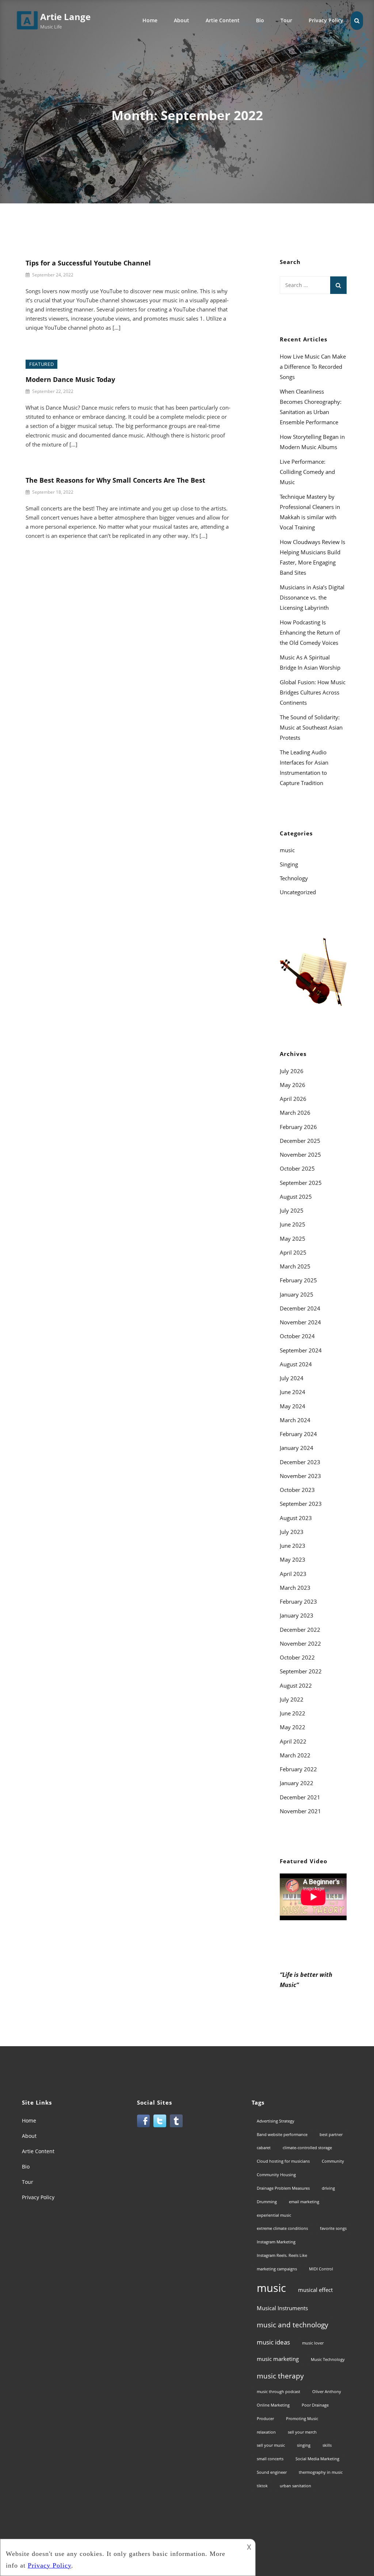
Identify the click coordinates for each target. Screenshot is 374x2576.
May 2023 (293, 1559)
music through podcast (278, 2392)
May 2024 (293, 1406)
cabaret (264, 2148)
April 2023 (293, 1574)
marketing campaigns (277, 2269)
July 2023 (292, 1532)
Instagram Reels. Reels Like (282, 2255)
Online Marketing (273, 2405)
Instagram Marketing (276, 2242)
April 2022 (293, 1741)
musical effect (315, 2290)
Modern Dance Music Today (70, 379)
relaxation (266, 2432)
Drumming (267, 2202)
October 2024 (297, 1336)
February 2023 (298, 1601)
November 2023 (300, 1476)
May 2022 (293, 1727)
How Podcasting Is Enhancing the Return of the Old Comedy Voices (310, 632)
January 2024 (297, 1448)
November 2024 (300, 1322)
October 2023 (297, 1490)
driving (328, 2188)
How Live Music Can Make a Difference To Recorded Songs (313, 367)
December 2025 (300, 1141)
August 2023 (296, 1518)
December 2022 (300, 1630)
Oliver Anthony (327, 2392)
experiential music (274, 2215)
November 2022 (300, 1643)
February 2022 (298, 1769)
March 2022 (295, 1755)
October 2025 (297, 1168)
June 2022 (293, 1713)
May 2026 (293, 1085)
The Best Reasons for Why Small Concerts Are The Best (115, 480)
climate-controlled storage (307, 2148)
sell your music (271, 2445)
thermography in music (321, 2472)
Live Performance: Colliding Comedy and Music (307, 472)
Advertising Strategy (276, 2121)
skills (327, 2445)
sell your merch (302, 2432)
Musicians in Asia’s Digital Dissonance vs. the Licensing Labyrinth (312, 597)
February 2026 (298, 1127)
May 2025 (293, 1239)
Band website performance (282, 2135)
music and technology (293, 2325)
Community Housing (276, 2175)
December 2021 (300, 1797)
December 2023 (300, 1462)
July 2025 (292, 1210)
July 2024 (292, 1378)
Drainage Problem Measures (283, 2188)
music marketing (278, 2359)
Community (333, 2161)
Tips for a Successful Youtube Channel (88, 263)
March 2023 (295, 1588)
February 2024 (298, 1434)
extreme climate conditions (282, 2228)
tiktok (262, 2486)
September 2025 (301, 1183)
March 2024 (295, 1420)
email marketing (304, 2202)
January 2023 (297, 1615)
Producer (265, 2419)
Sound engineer (272, 2472)
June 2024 (293, 1392)
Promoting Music (302, 2419)
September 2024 (301, 1350)
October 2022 (297, 1657)
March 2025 (295, 1266)
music (287, 850)
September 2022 (301, 1671)
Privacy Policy (326, 20)
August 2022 (296, 1685)
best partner (331, 2135)
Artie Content (223, 20)
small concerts (270, 2459)
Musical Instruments (282, 2308)
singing (304, 2445)
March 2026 (295, 1113)
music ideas (273, 2342)
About (182, 20)
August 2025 (296, 1197)
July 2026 (292, 1071)
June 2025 (293, 1224)
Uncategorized (298, 892)
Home (150, 20)
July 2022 (292, 1699)
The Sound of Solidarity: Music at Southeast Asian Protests (311, 727)
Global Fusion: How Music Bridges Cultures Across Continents (313, 692)
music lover (313, 2343)
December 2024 (300, 1308)
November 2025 (300, 1155)
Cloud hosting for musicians (283, 2161)
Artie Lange (65, 17)
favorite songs (333, 2228)
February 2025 (298, 1280)
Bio (260, 20)
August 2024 (296, 1364)
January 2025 (297, 1294)
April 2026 (293, 1099)
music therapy (280, 2376)
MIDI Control (321, 2269)
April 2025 (293, 1252)
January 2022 (297, 1783)
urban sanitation (295, 2486)
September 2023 (301, 1504)
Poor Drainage (315, 2405)
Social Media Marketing (317, 2459)
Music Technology (328, 2359)
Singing (289, 864)
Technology (294, 878)
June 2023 (293, 1546)
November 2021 (300, 1811)
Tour (286, 20)
